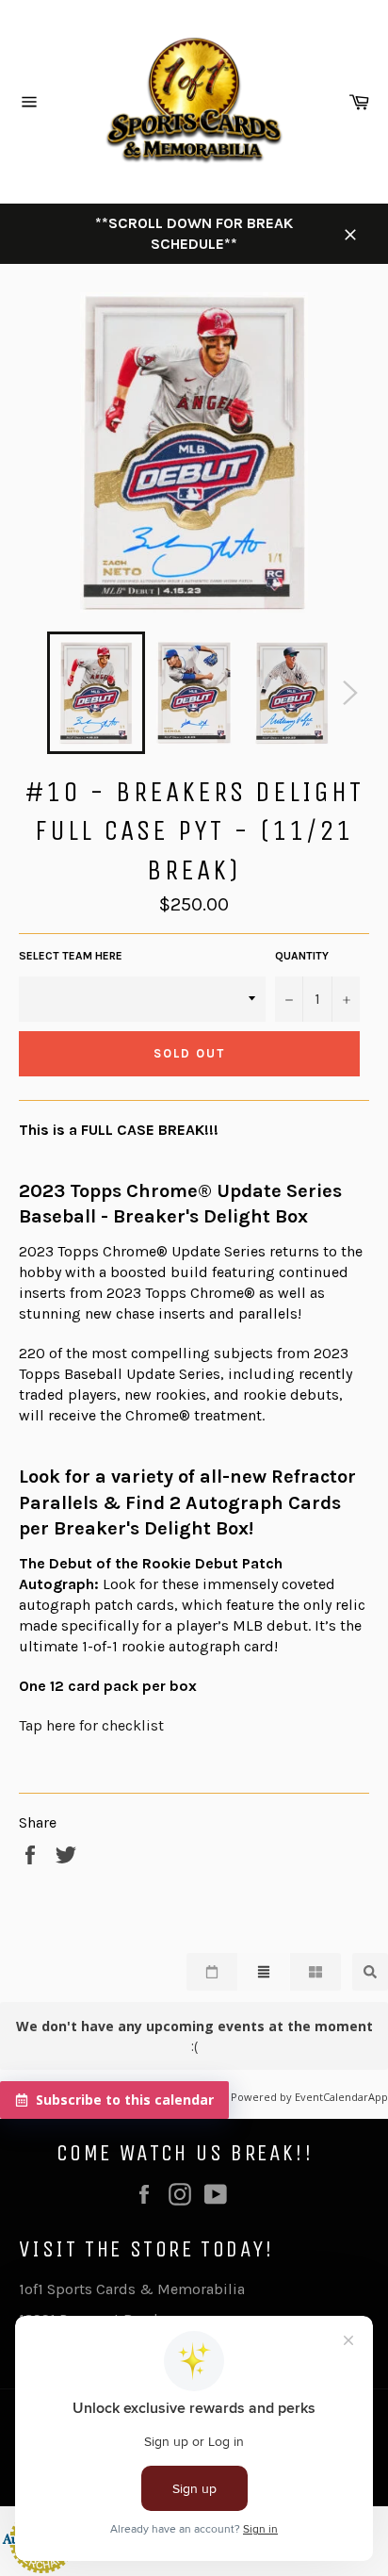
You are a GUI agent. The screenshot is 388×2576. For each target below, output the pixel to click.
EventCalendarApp (341, 2097)
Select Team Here (71, 956)
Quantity (302, 956)
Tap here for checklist (91, 1725)
